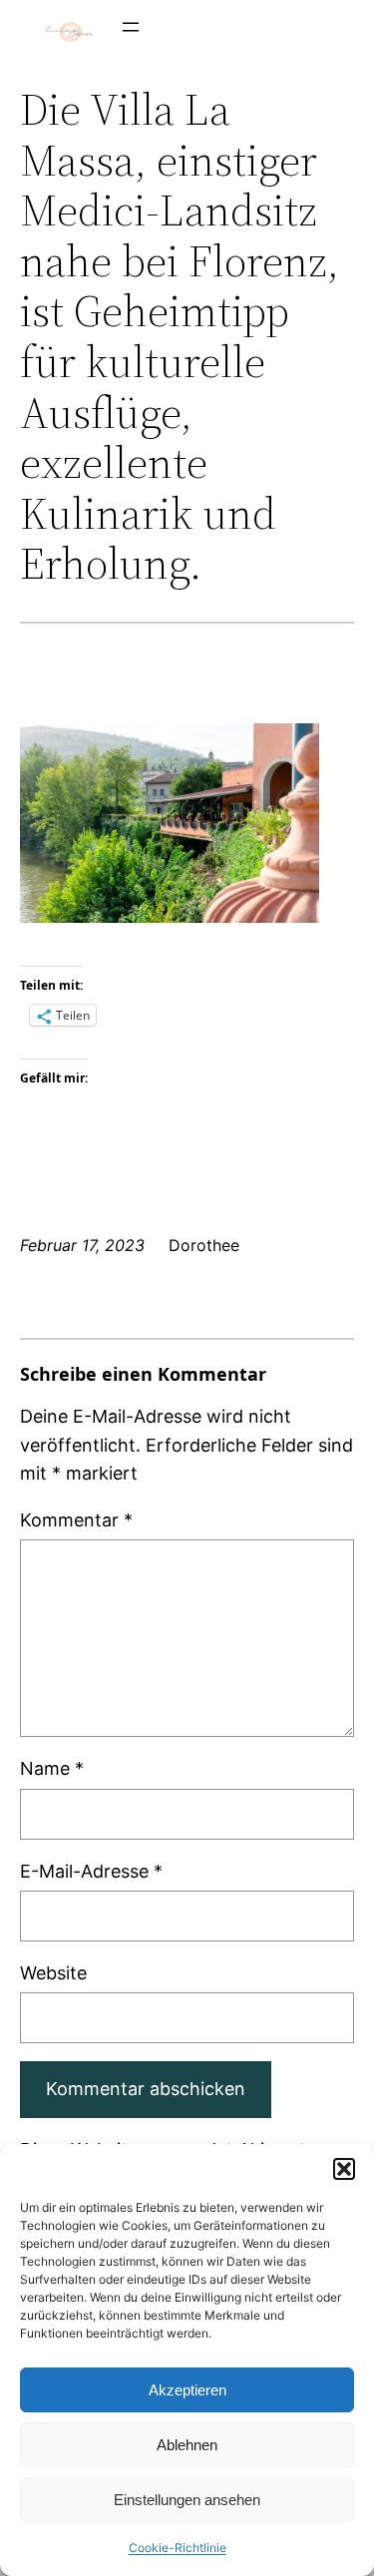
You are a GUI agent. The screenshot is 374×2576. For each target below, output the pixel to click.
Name (52, 1768)
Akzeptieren (187, 2390)
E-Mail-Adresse (91, 1871)
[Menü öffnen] (131, 27)
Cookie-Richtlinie (178, 2548)
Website (53, 1973)
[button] (344, 2169)
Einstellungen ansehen (187, 2500)
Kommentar (76, 1520)
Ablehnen (187, 2445)
